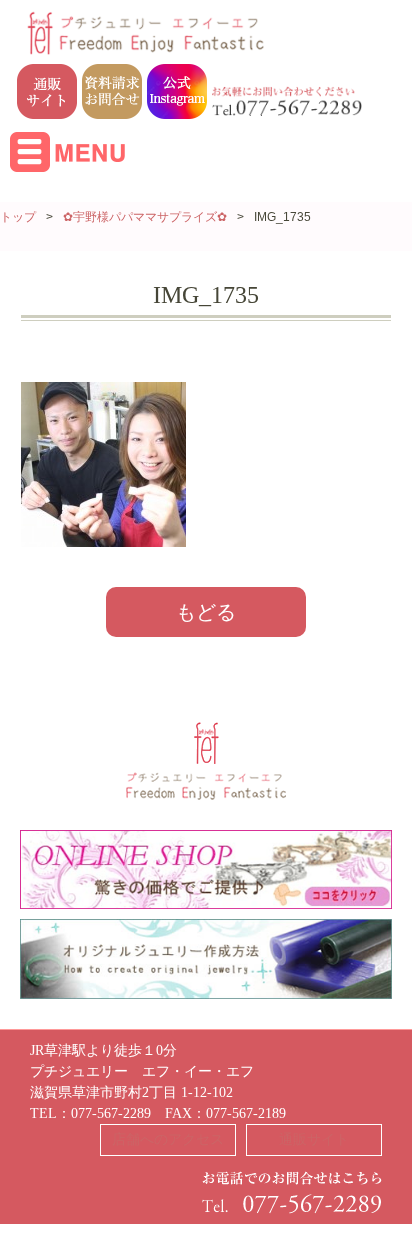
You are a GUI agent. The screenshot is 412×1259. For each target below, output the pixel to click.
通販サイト (314, 1139)
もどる (206, 612)
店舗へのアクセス (168, 1139)
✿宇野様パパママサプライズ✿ (145, 217)
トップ (18, 217)
